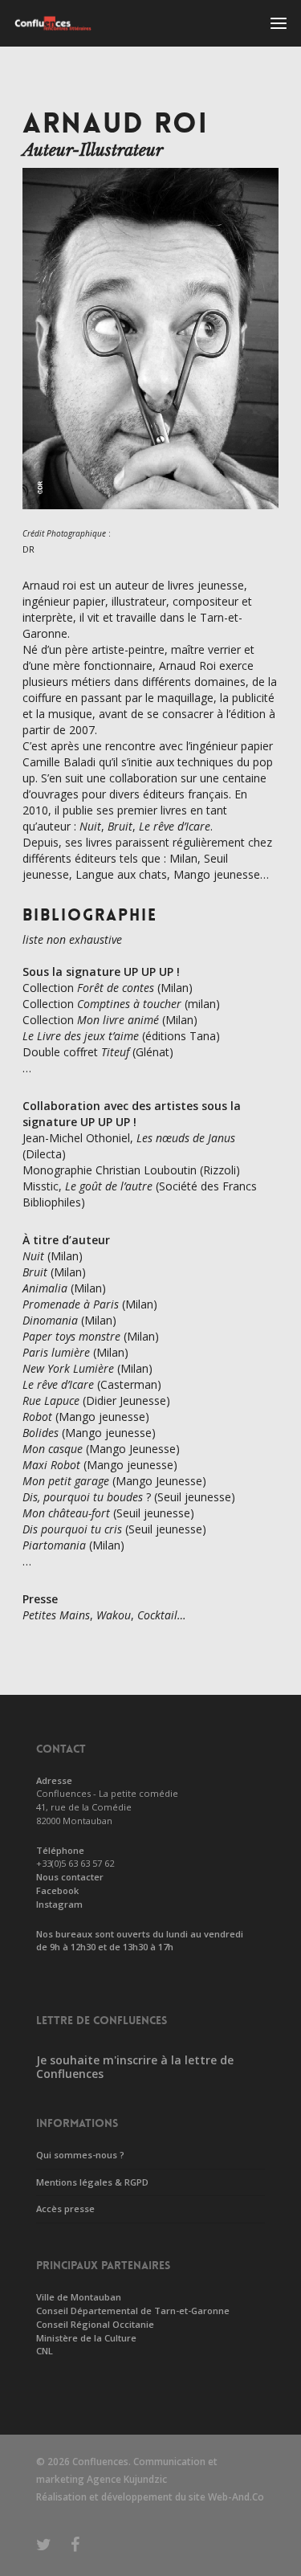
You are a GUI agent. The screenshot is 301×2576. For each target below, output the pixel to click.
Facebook (57, 1890)
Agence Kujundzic (127, 2479)
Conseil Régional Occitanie (95, 2324)
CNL (45, 2351)
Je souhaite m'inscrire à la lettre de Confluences (135, 2067)
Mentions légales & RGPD (92, 2182)
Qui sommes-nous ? (80, 2155)
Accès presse (65, 2209)
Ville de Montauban (79, 2297)
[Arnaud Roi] (150, 517)
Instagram (59, 1904)
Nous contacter (70, 1877)
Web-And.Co (236, 2497)
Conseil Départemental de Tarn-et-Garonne (133, 2311)
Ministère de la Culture (86, 2338)
